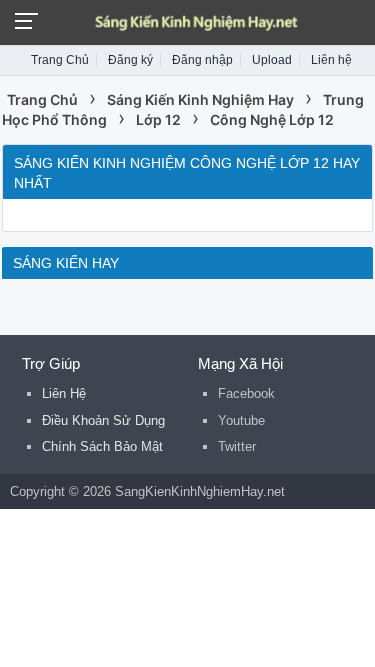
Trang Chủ (60, 60)
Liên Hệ (64, 393)
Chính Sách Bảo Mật (102, 446)
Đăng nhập (202, 60)
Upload (272, 60)
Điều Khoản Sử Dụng (103, 420)
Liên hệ (331, 60)
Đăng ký (130, 60)
